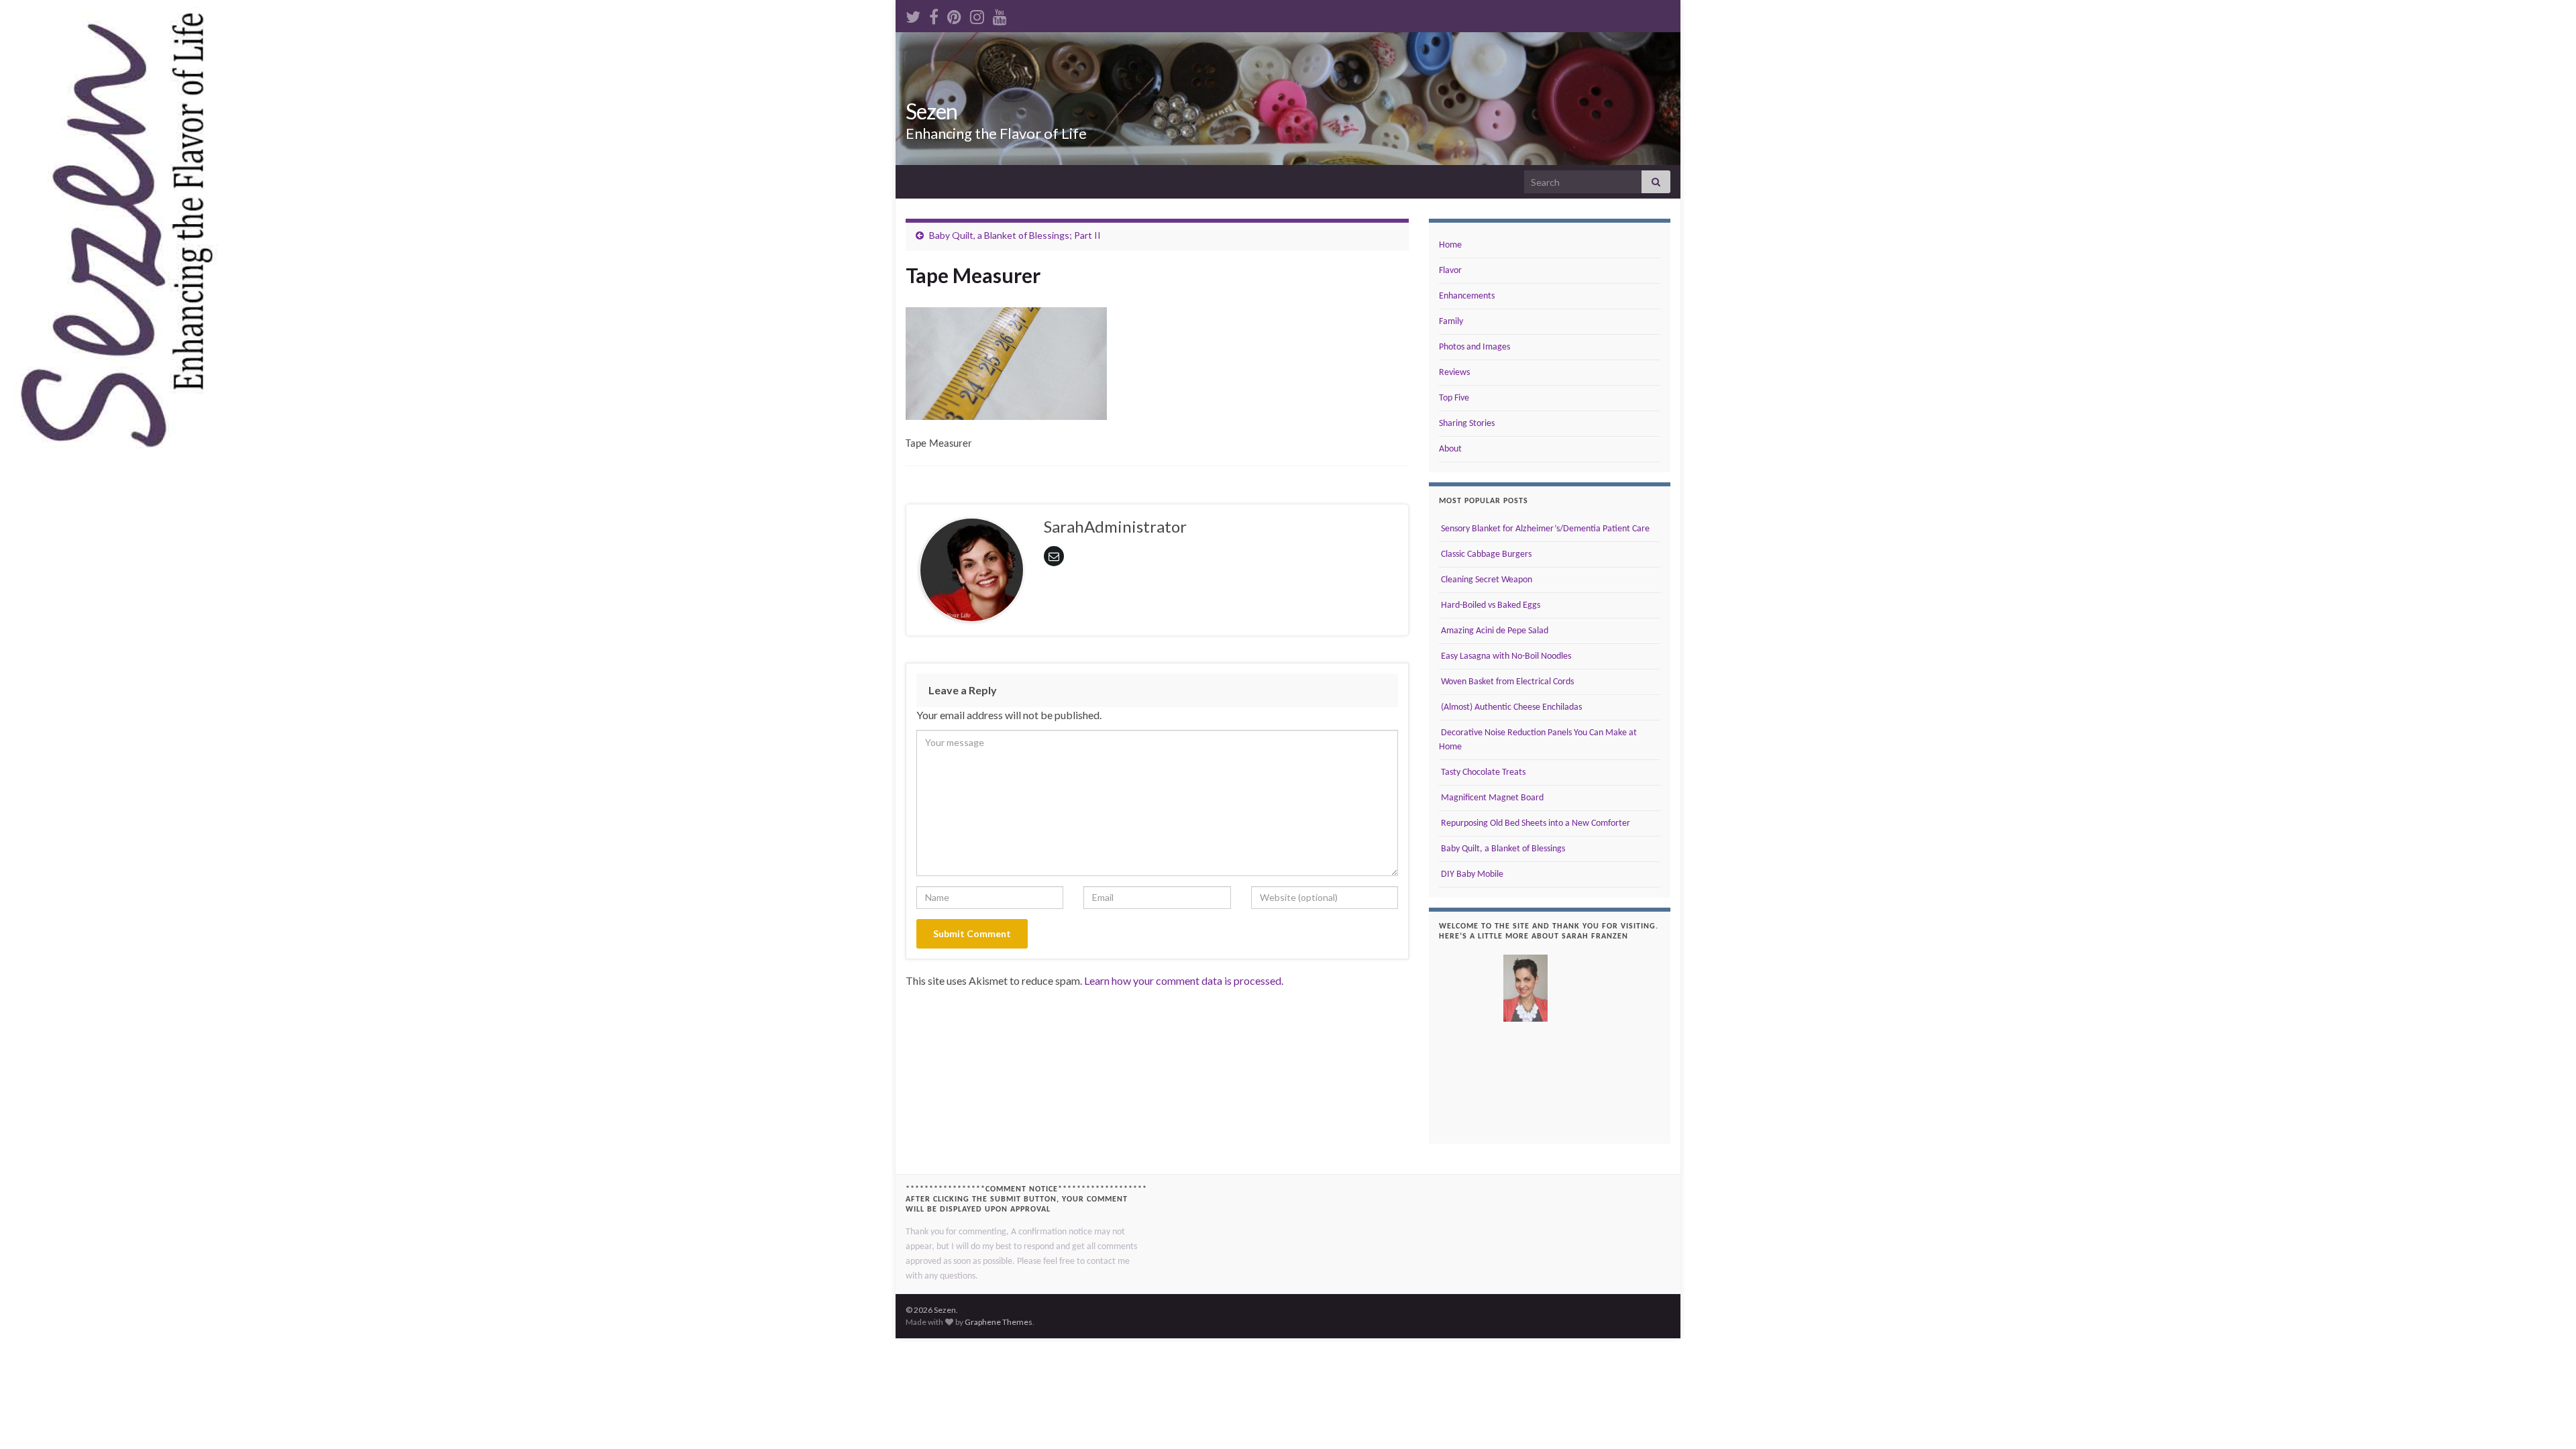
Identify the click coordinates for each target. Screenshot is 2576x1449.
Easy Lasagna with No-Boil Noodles (1505, 656)
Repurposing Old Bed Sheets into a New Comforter (1535, 823)
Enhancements (1467, 296)
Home (1450, 245)
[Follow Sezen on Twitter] (913, 14)
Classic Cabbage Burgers (1485, 554)
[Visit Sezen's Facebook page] (934, 14)
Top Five (1454, 398)
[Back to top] (2546, 1419)
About (1450, 449)
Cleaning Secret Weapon (1486, 580)
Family (1451, 322)
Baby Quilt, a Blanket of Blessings (1502, 849)
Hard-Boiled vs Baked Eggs (1490, 605)
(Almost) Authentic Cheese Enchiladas (1510, 707)
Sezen (931, 111)
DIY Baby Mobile (1471, 874)
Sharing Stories (1467, 424)
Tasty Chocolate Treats (1482, 772)
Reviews (1454, 373)
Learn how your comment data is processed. (1184, 980)
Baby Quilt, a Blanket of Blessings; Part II (1015, 235)
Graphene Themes (999, 1322)
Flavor (1450, 271)
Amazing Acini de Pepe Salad (1494, 631)
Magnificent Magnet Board (1491, 798)
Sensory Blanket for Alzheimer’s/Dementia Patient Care (1544, 529)
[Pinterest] (954, 14)
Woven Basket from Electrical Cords (1506, 682)
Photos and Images (1474, 347)
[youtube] (1000, 14)
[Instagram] (977, 14)
